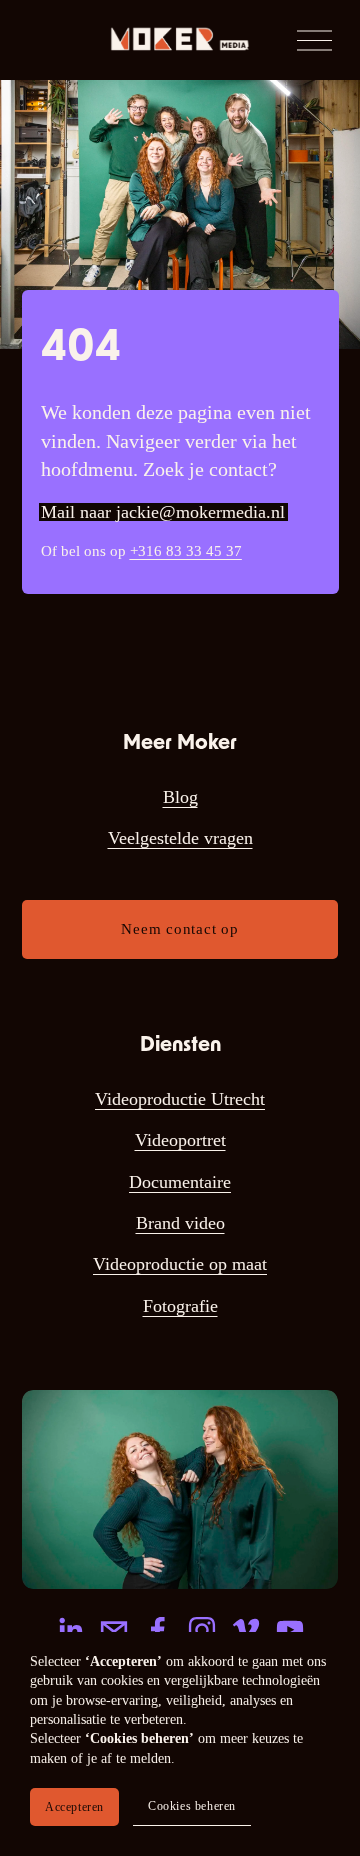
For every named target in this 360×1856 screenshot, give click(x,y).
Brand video (180, 1223)
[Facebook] (158, 1630)
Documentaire (180, 1182)
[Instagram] (202, 1630)
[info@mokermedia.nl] (114, 1630)
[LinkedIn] (70, 1630)
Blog (180, 797)
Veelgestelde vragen (180, 838)
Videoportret (180, 1140)
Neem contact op (179, 929)
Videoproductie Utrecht (180, 1099)
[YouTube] (290, 1630)
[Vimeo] (246, 1630)
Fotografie (180, 1306)
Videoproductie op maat (180, 1264)
